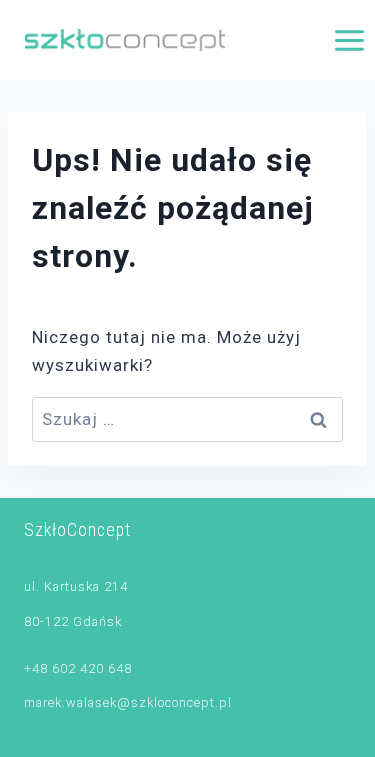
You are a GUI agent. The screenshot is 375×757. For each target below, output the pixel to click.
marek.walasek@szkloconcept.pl (128, 702)
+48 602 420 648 (78, 668)
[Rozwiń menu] (349, 40)
